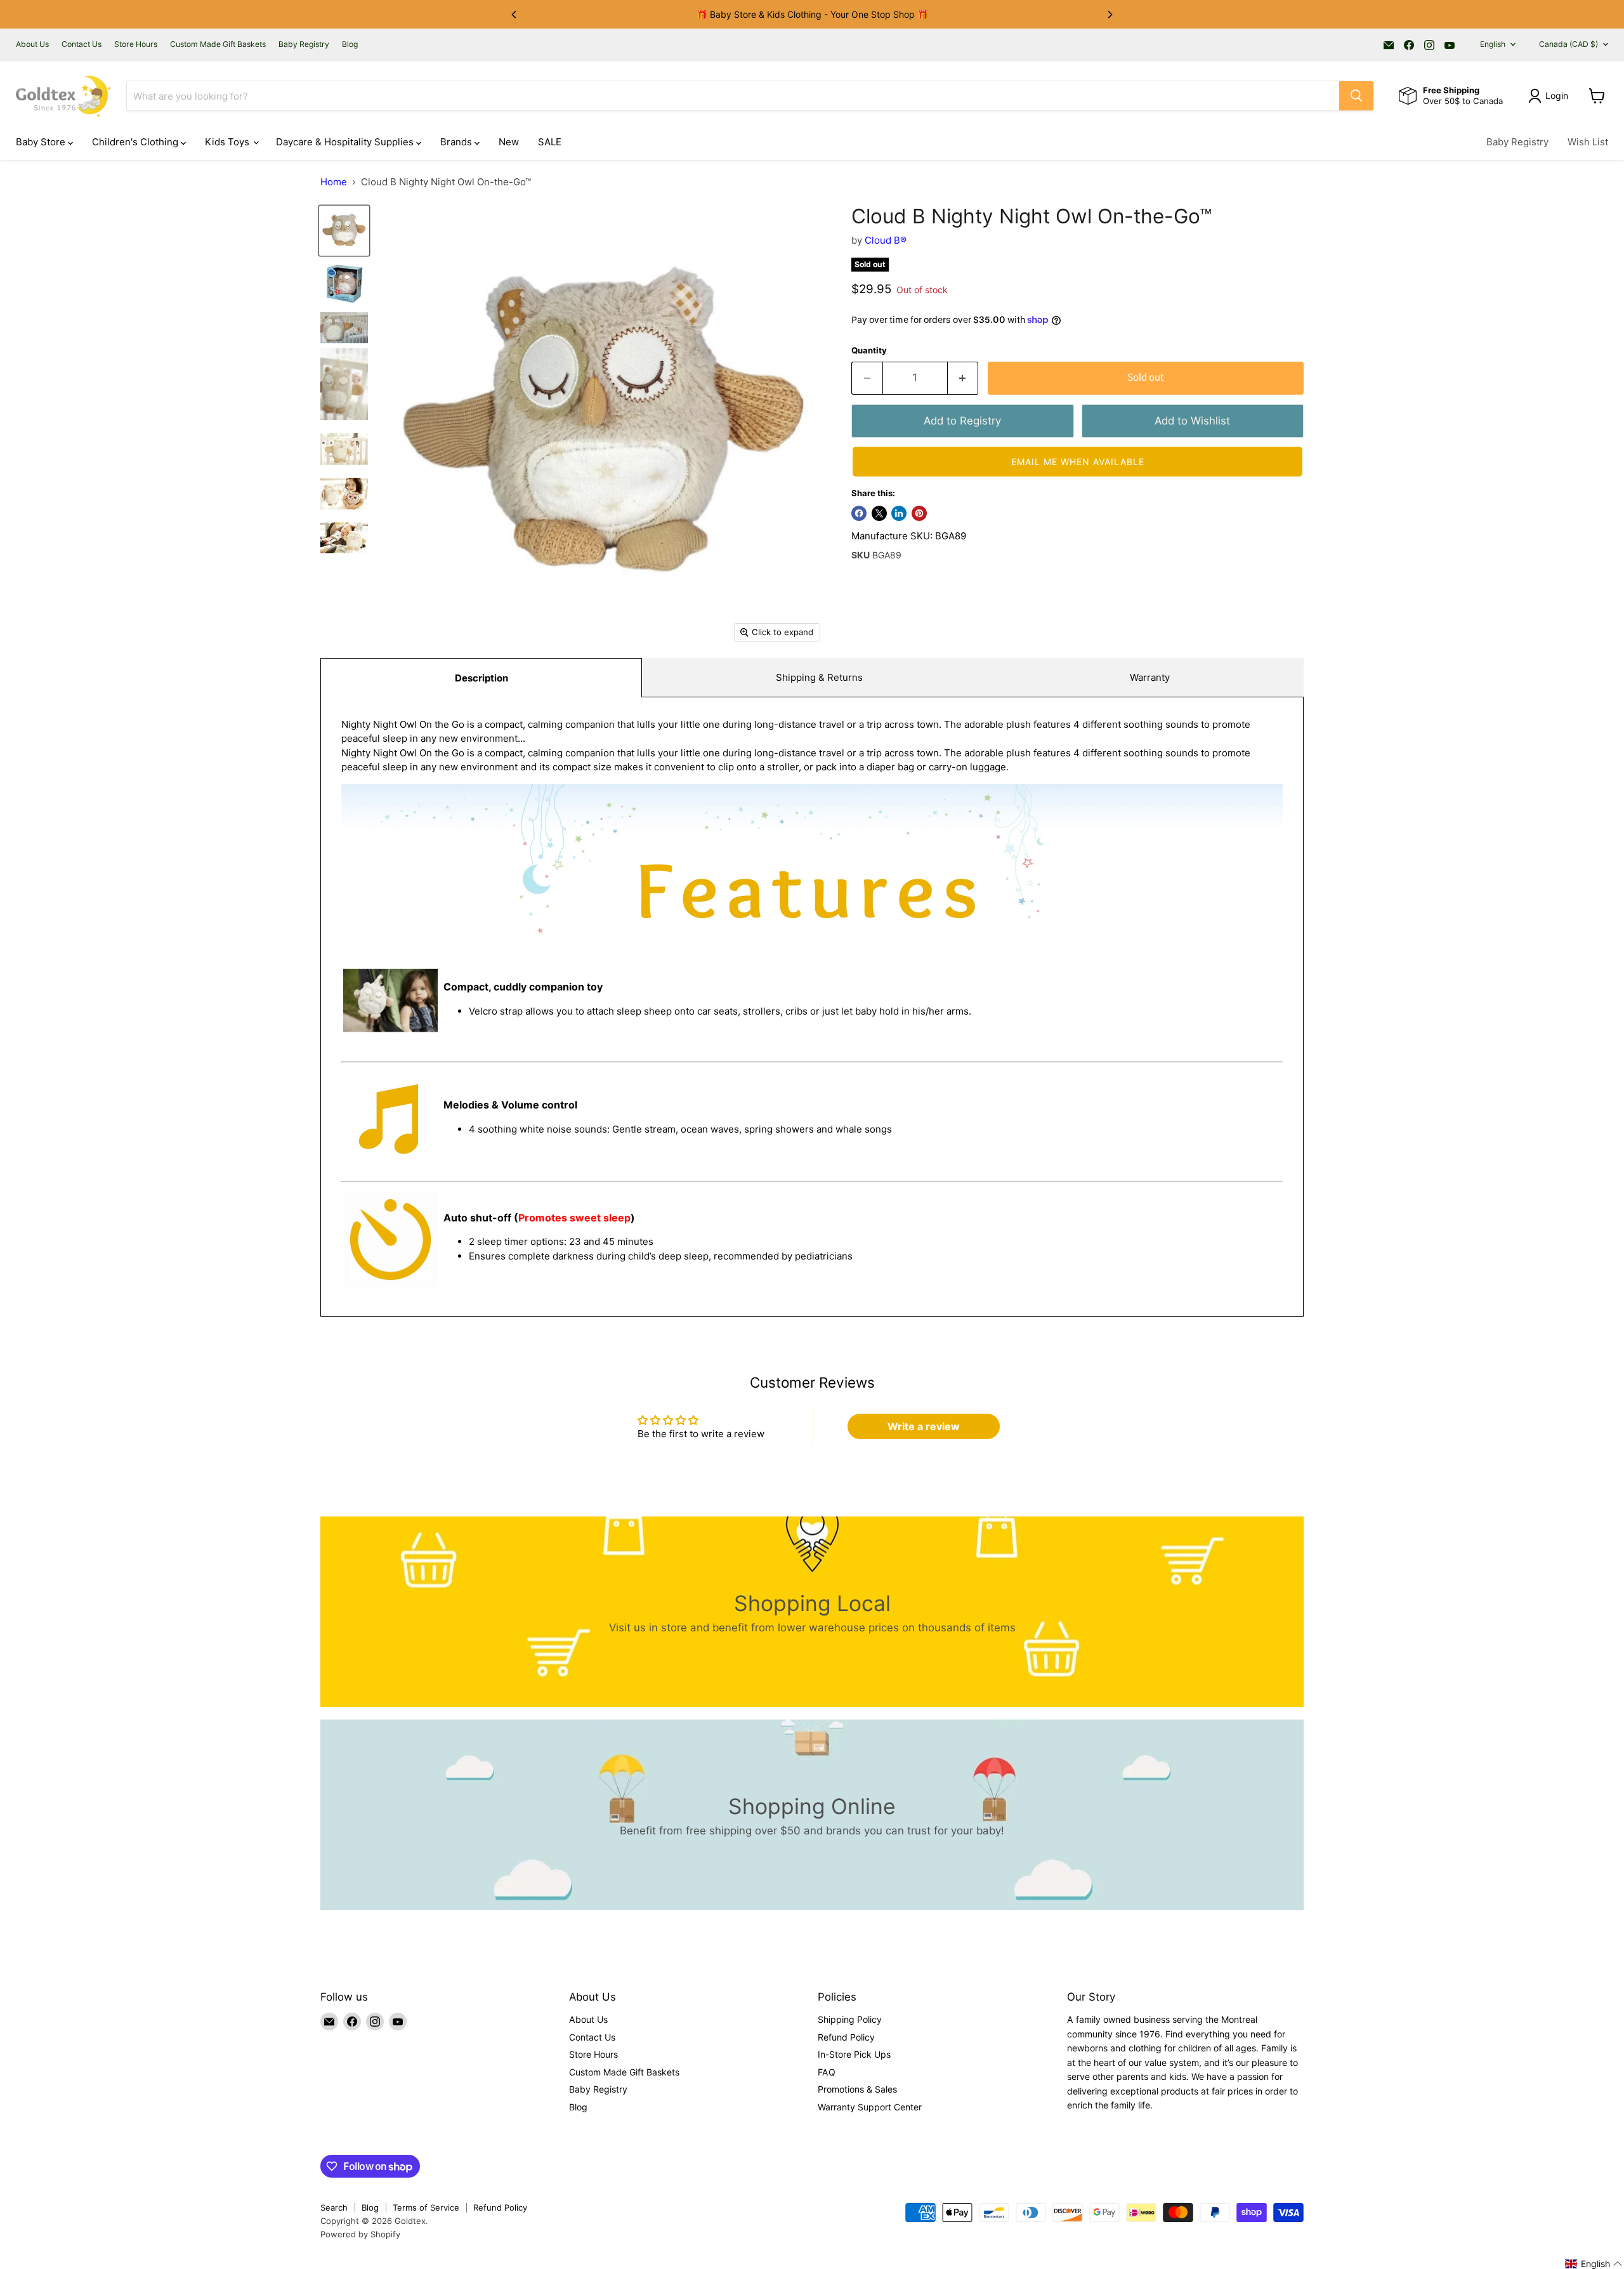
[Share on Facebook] (859, 513)
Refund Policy (846, 2037)
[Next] (1110, 15)
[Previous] (514, 15)
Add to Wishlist (1192, 421)
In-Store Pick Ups (854, 2054)
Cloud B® (886, 240)
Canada (1568, 44)
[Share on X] (879, 513)
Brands (457, 142)
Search (334, 2207)
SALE (550, 142)
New (509, 142)
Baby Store (42, 142)
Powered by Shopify (360, 2234)
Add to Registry (962, 421)
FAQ (827, 2072)
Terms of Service (426, 2207)
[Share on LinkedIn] (899, 513)
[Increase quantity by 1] (963, 378)
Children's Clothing (136, 142)
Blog (350, 44)
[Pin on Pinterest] (919, 513)
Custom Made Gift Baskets (218, 44)
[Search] (1356, 96)
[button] (1077, 462)
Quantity (869, 351)
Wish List (1588, 142)
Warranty (1150, 677)
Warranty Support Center (870, 2107)
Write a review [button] (924, 1426)
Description (481, 678)
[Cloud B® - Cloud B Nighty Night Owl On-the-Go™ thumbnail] (344, 231)
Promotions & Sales (857, 2089)
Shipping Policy (850, 2019)
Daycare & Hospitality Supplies (346, 142)
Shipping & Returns (819, 677)
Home (334, 182)
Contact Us (82, 44)
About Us (32, 44)
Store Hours (136, 44)
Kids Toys (228, 142)
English (1493, 44)
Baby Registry (304, 44)
